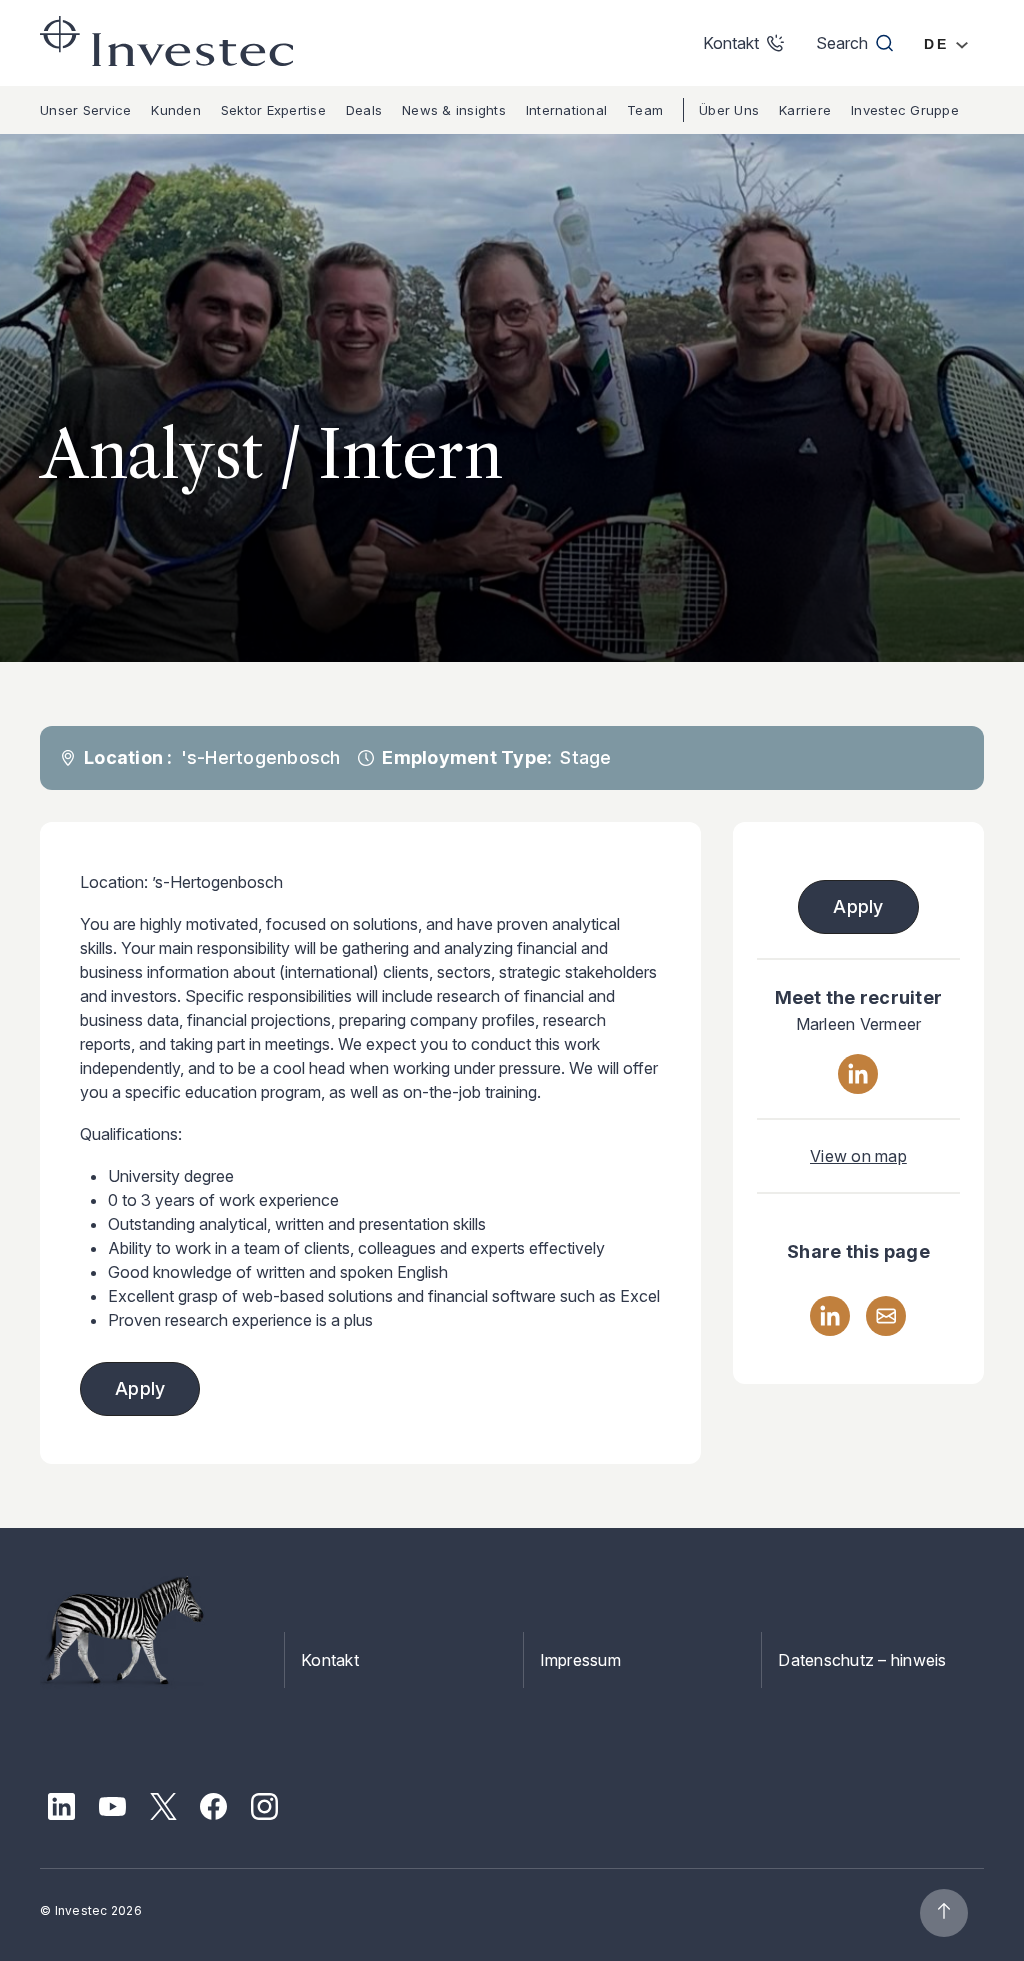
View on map (858, 1156)
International (566, 110)
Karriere (805, 110)
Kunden (176, 110)
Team (645, 110)
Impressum (580, 1660)
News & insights (454, 110)
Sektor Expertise (273, 110)
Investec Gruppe (905, 110)
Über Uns (729, 110)
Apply (140, 1388)
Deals (364, 110)
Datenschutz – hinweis (862, 1660)
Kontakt (330, 1660)
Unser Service (85, 110)
